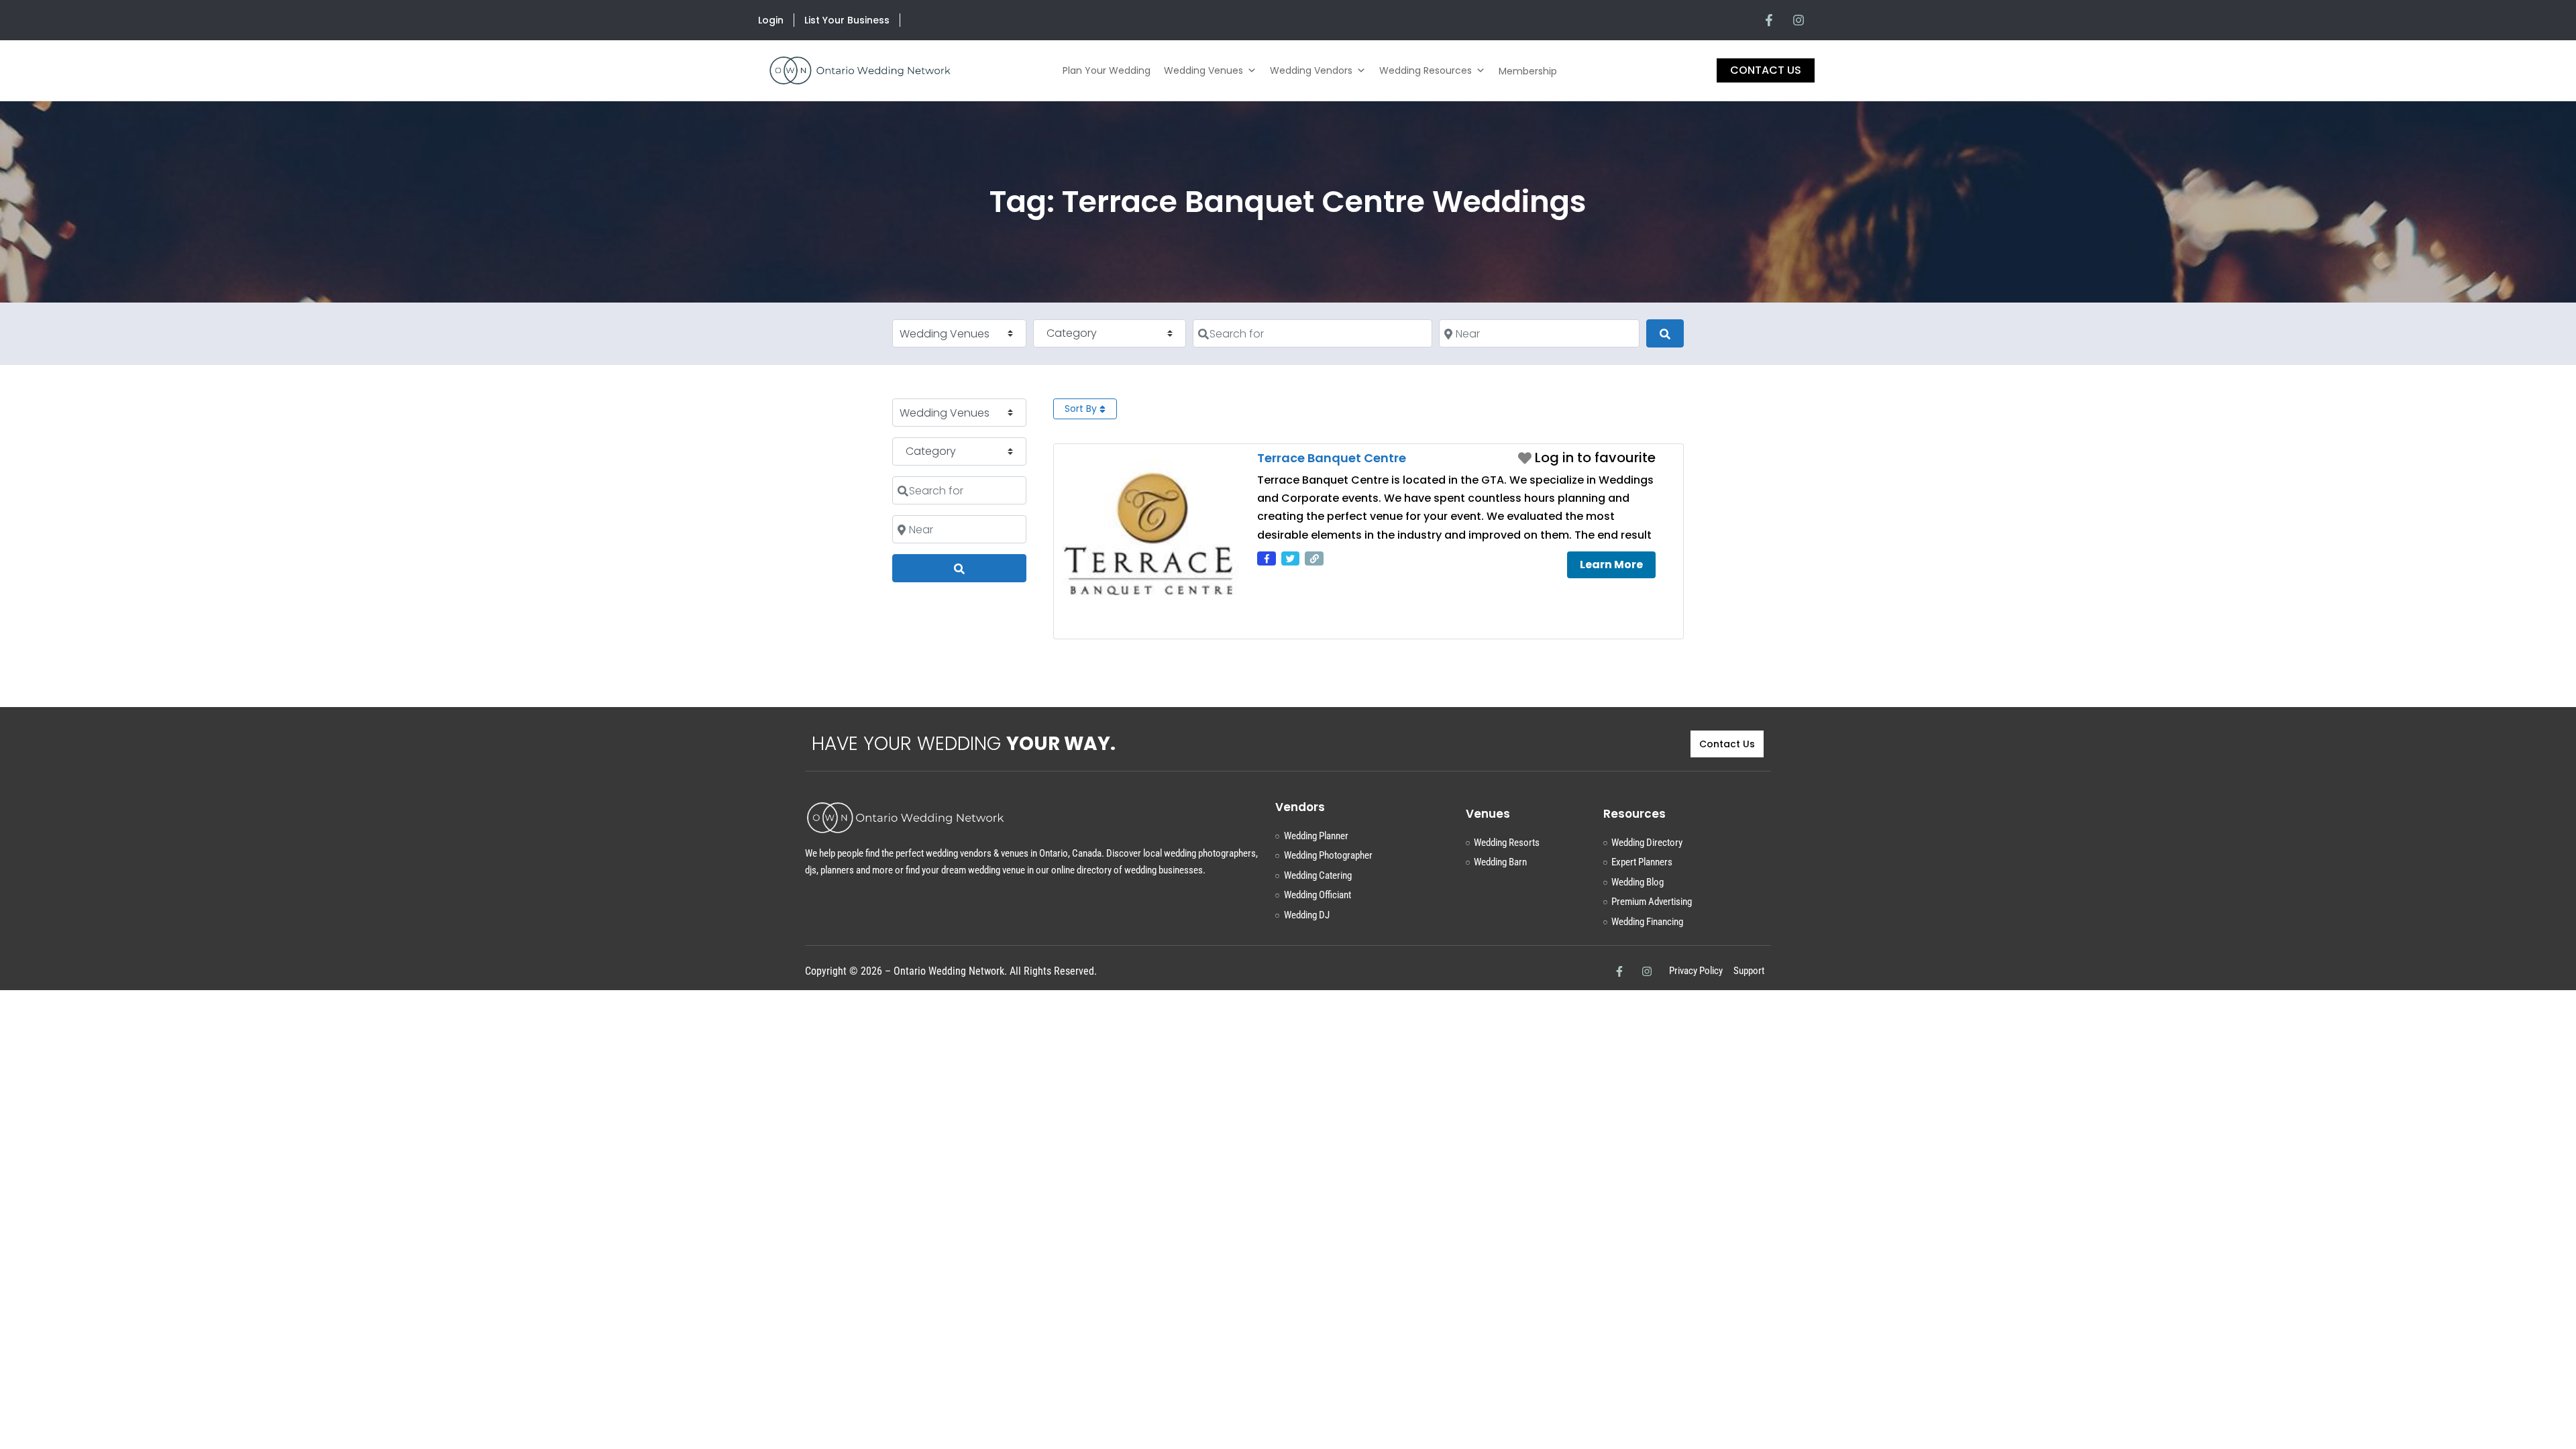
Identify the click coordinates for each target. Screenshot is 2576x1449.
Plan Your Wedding (1107, 70)
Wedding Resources (1426, 70)
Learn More (1611, 565)
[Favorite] (1587, 458)
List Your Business (847, 20)
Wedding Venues (1203, 70)
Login (771, 20)
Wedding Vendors (1311, 70)
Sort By (1082, 409)
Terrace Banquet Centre (1332, 458)
